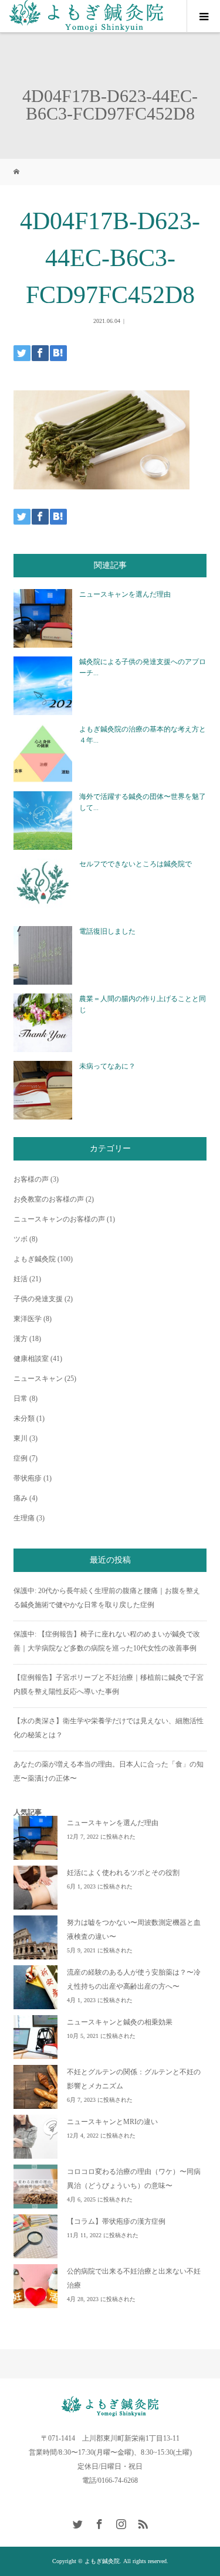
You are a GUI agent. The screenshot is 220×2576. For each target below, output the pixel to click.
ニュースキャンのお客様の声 (59, 1219)
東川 (21, 1438)
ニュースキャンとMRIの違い (112, 2122)
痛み (21, 1498)
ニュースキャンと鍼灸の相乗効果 (120, 2022)
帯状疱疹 (28, 1478)
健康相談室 (31, 1359)
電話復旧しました (107, 931)
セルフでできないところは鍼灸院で (136, 864)
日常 (21, 1398)
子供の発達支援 (38, 1299)
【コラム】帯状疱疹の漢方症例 (116, 2221)
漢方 (21, 1339)
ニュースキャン (38, 1379)
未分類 (24, 1418)
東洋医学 (28, 1319)
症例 (21, 1458)
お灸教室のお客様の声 (49, 1199)
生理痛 (24, 1518)
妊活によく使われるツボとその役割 (123, 1873)
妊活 (21, 1279)
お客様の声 (31, 1179)
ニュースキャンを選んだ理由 (125, 594)
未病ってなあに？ (107, 1066)
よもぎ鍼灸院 (35, 1259)
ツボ (21, 1239)
